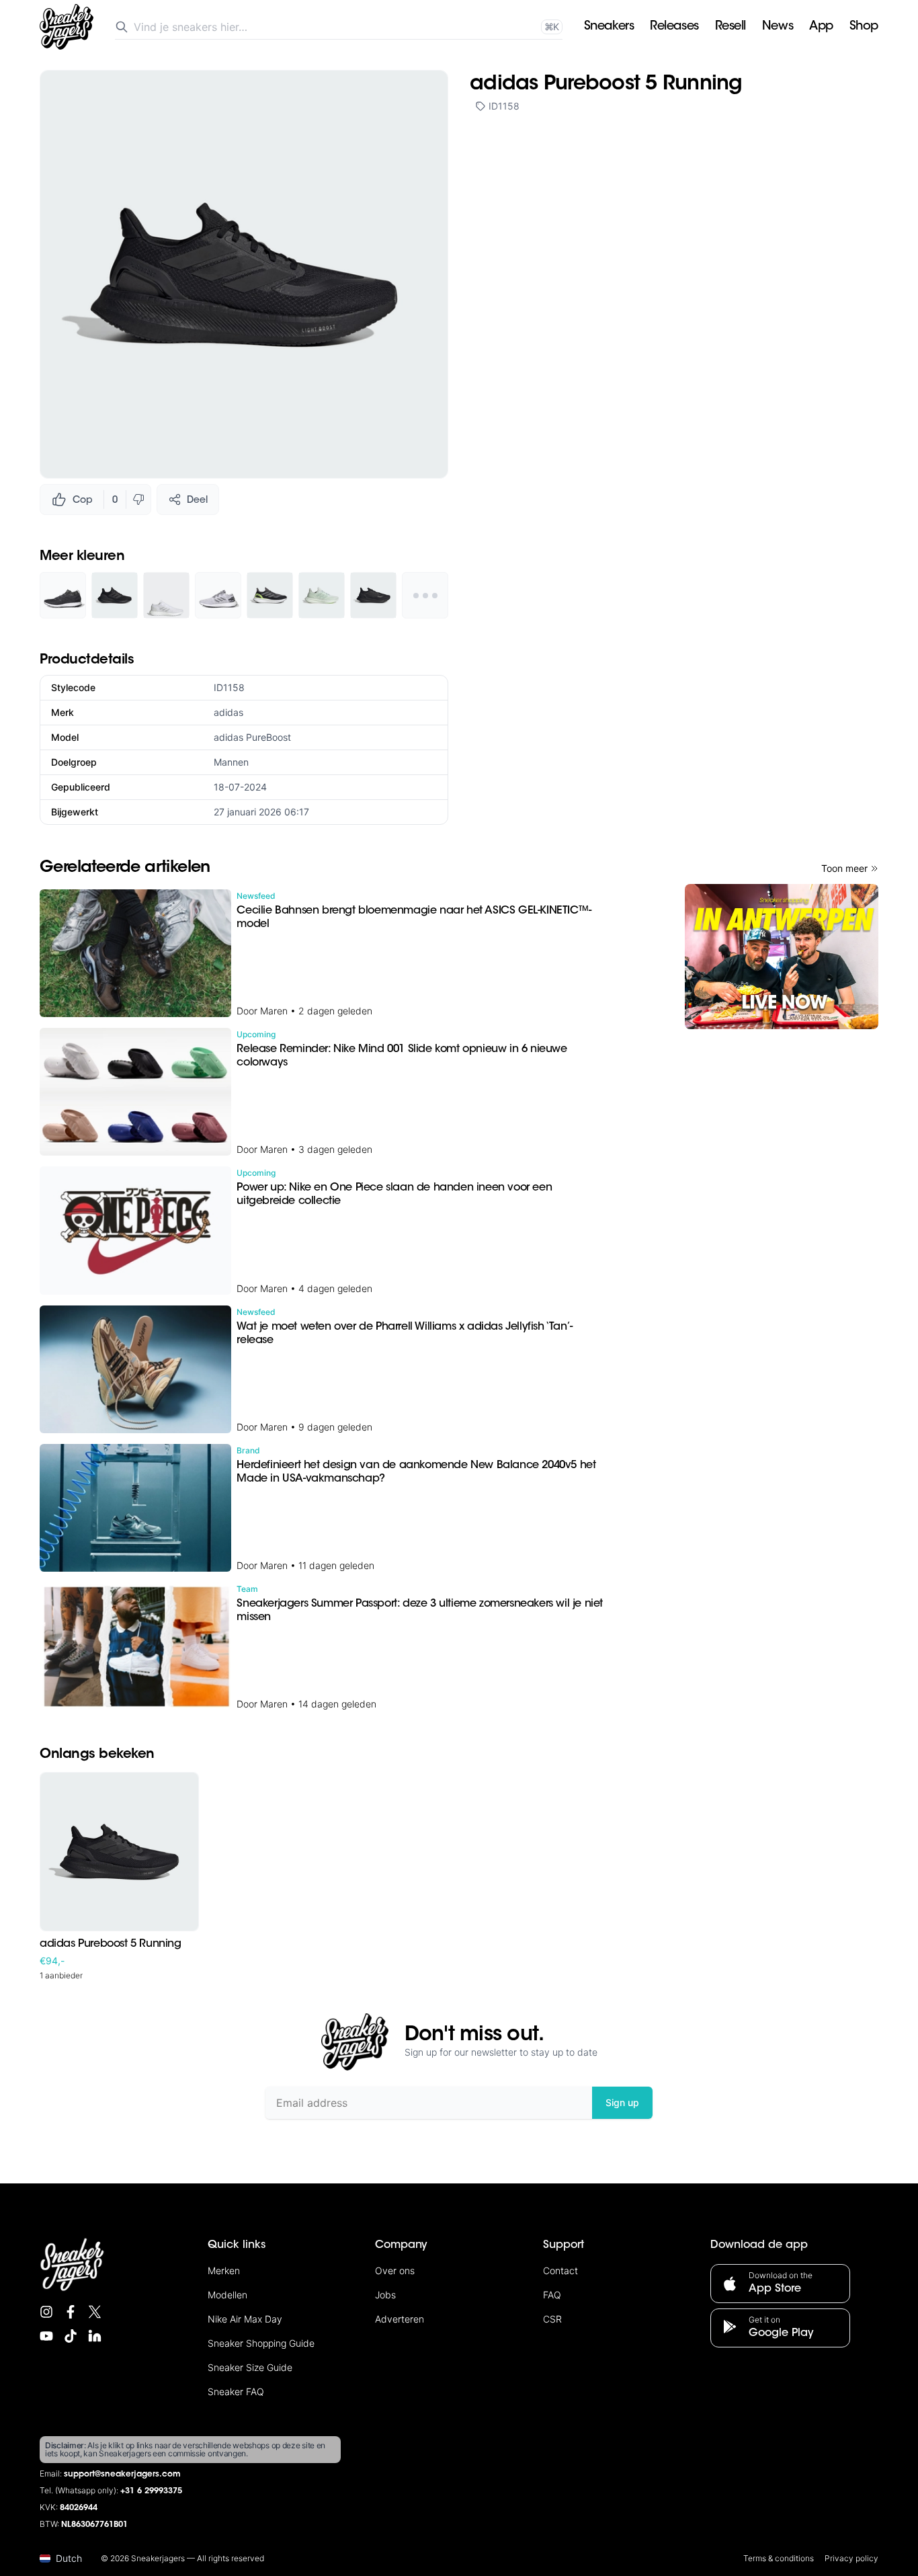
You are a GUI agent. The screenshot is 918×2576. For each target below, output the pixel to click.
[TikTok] (71, 2336)
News (778, 27)
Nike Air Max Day (245, 2319)
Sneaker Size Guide (250, 2367)
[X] (95, 2312)
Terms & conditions (779, 2558)
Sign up (622, 2102)
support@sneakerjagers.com (122, 2474)
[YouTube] (46, 2336)
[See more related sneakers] (425, 595)
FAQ (552, 2295)
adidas (228, 712)
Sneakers (609, 27)
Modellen (227, 2295)
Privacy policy (851, 2558)
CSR (552, 2319)
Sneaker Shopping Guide (261, 2343)
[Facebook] (71, 2312)
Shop (864, 27)
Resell (731, 27)
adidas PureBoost (252, 737)
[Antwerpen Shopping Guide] (782, 957)
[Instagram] (46, 2312)
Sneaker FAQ (236, 2391)
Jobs (385, 2295)
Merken (224, 2270)
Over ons (395, 2270)
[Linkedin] (95, 2336)
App (821, 27)
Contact (560, 2270)
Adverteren (400, 2319)
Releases (674, 27)
